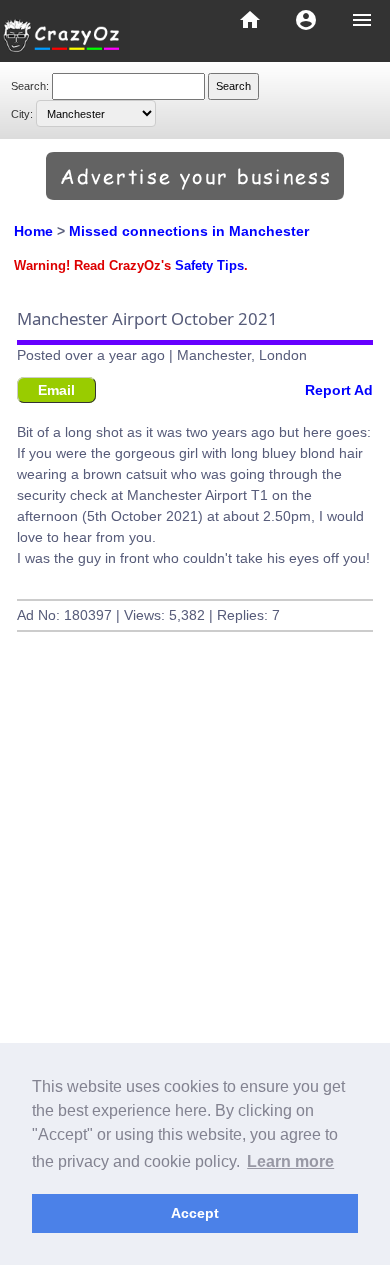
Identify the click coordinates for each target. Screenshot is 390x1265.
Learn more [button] (290, 1161)
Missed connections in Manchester (189, 231)
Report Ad (339, 390)
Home (33, 231)
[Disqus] (195, 951)
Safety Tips (209, 266)
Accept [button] (195, 1213)
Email (56, 390)
